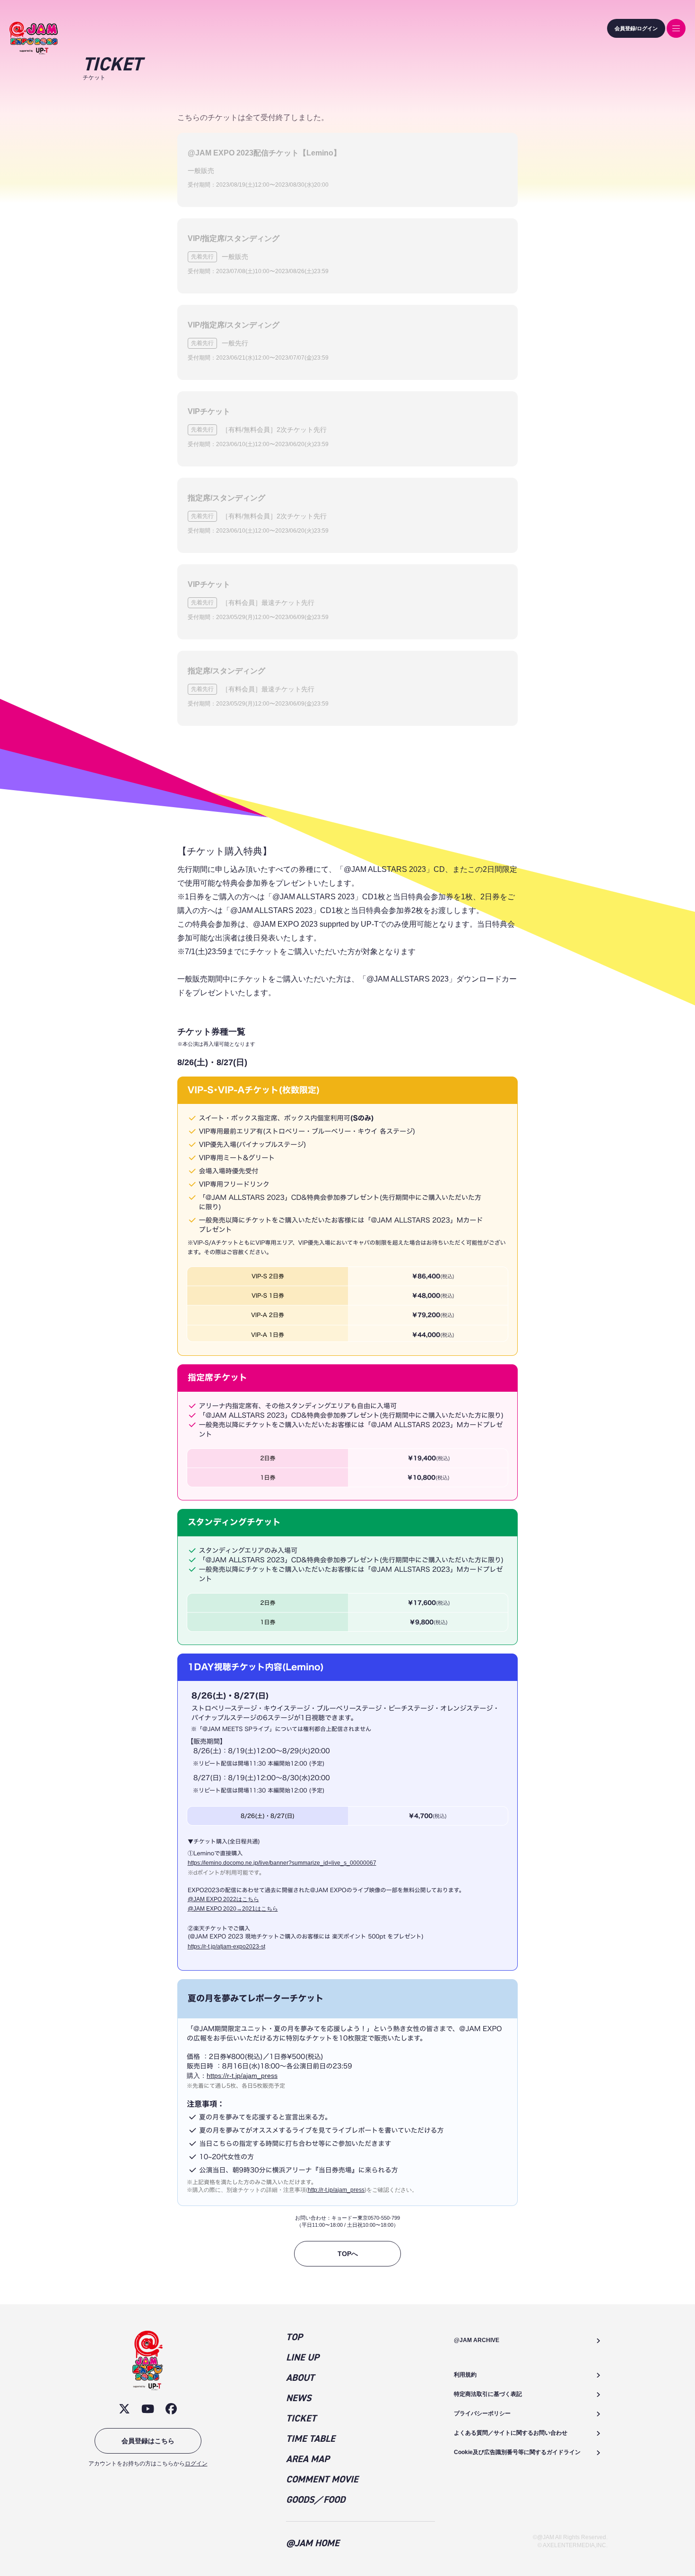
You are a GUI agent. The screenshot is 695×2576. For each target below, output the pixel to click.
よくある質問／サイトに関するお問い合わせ (511, 2433)
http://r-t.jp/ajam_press (336, 2190)
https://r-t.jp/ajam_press (242, 2076)
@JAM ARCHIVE (477, 2340)
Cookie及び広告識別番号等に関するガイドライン (517, 2452)
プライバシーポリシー (482, 2413)
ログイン (196, 2464)
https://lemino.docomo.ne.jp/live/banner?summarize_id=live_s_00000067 (282, 1863)
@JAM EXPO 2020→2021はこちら (233, 1909)
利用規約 (465, 2375)
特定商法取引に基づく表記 (488, 2394)
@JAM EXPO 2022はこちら (223, 1899)
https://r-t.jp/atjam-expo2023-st (226, 1947)
